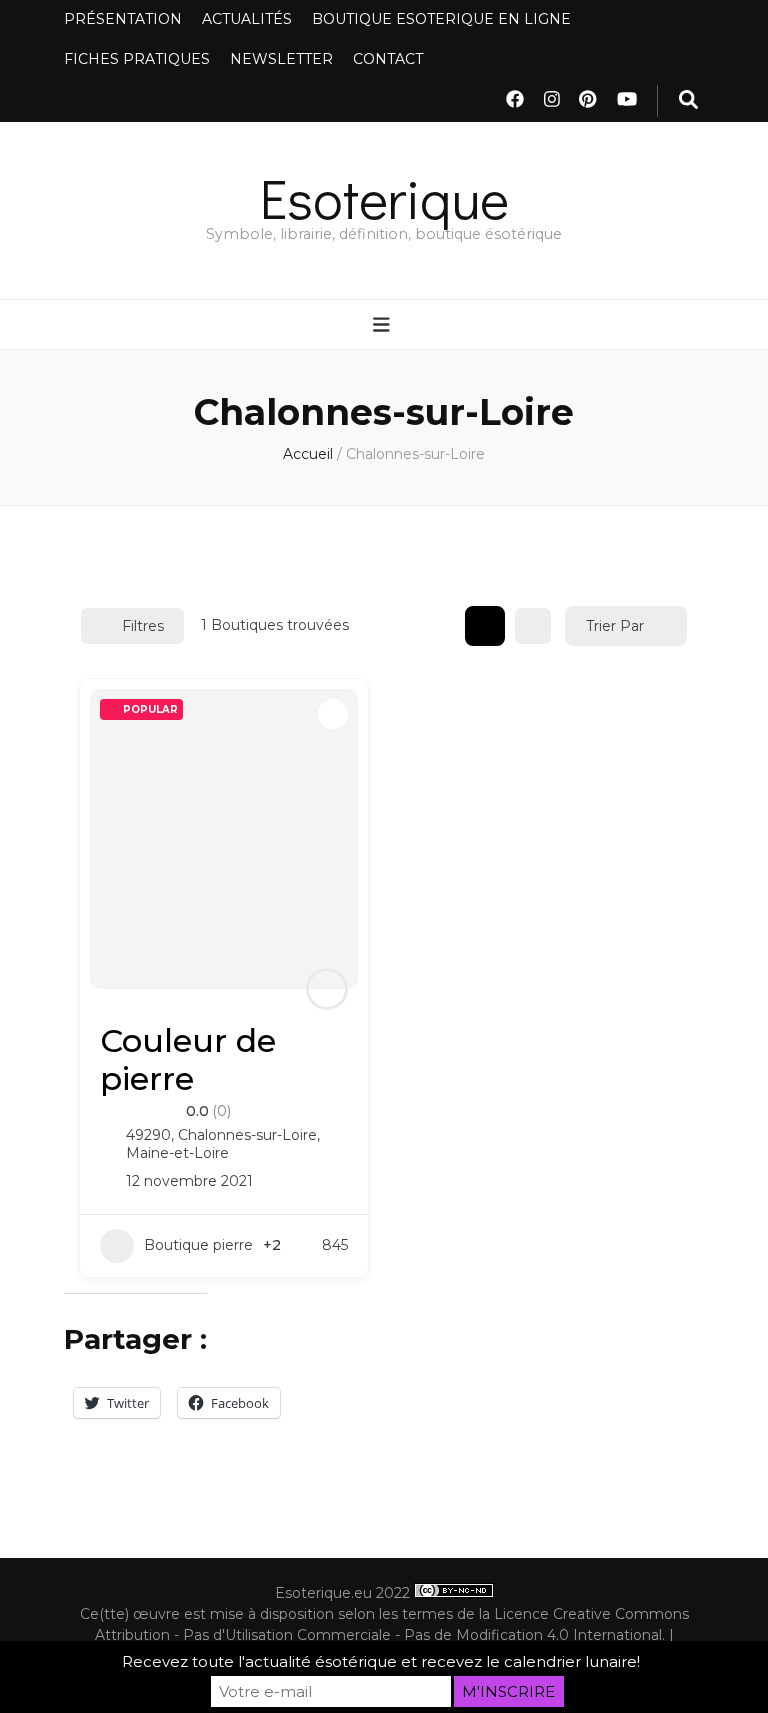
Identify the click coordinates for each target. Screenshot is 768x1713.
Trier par (615, 626)
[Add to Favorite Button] (333, 714)
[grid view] (485, 626)
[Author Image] (327, 989)
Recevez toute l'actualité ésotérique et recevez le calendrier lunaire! (381, 1661)
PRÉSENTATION (123, 19)
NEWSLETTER (281, 59)
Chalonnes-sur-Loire (247, 1135)
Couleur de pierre (188, 1059)
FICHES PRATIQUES (137, 59)
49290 (148, 1135)
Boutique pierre (198, 1245)
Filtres (143, 626)
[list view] (533, 626)
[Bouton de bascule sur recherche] (688, 101)
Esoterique (384, 197)
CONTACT (388, 59)
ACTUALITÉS (247, 19)
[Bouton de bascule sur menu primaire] (384, 326)
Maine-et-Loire (177, 1153)
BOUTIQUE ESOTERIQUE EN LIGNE (441, 19)
